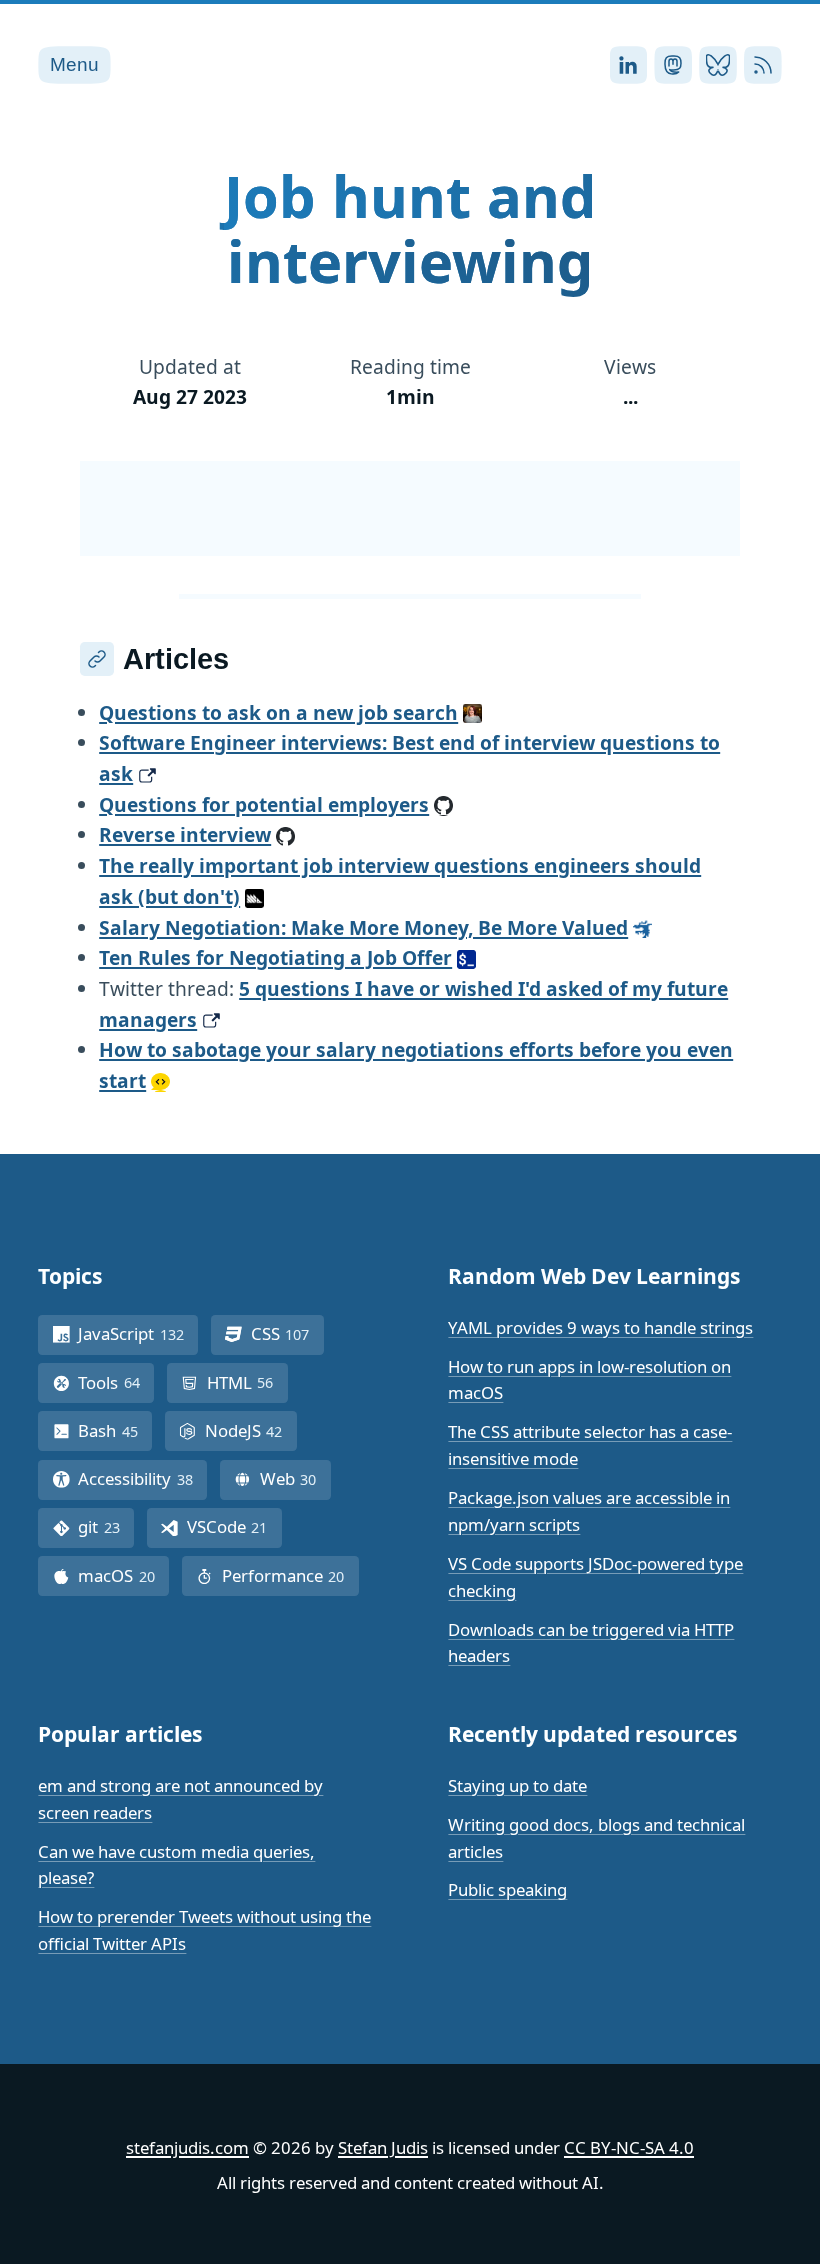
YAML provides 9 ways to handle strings (600, 1327)
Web (295, 1478)
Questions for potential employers (264, 804)
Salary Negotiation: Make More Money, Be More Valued (363, 927)
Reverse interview (185, 834)
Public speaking (507, 1889)
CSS (287, 1333)
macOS (123, 1575)
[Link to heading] (97, 659)
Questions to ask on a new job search (278, 712)
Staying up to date (517, 1785)
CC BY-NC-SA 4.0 (629, 2147)
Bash (115, 1430)
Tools (116, 1382)
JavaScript (138, 1333)
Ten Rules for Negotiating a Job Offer (275, 957)
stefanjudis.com (187, 2147)
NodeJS (251, 1430)
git (106, 1526)
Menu (74, 64)
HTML (247, 1382)
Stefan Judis (383, 2147)
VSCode (234, 1526)
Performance (290, 1575)
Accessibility (142, 1478)
